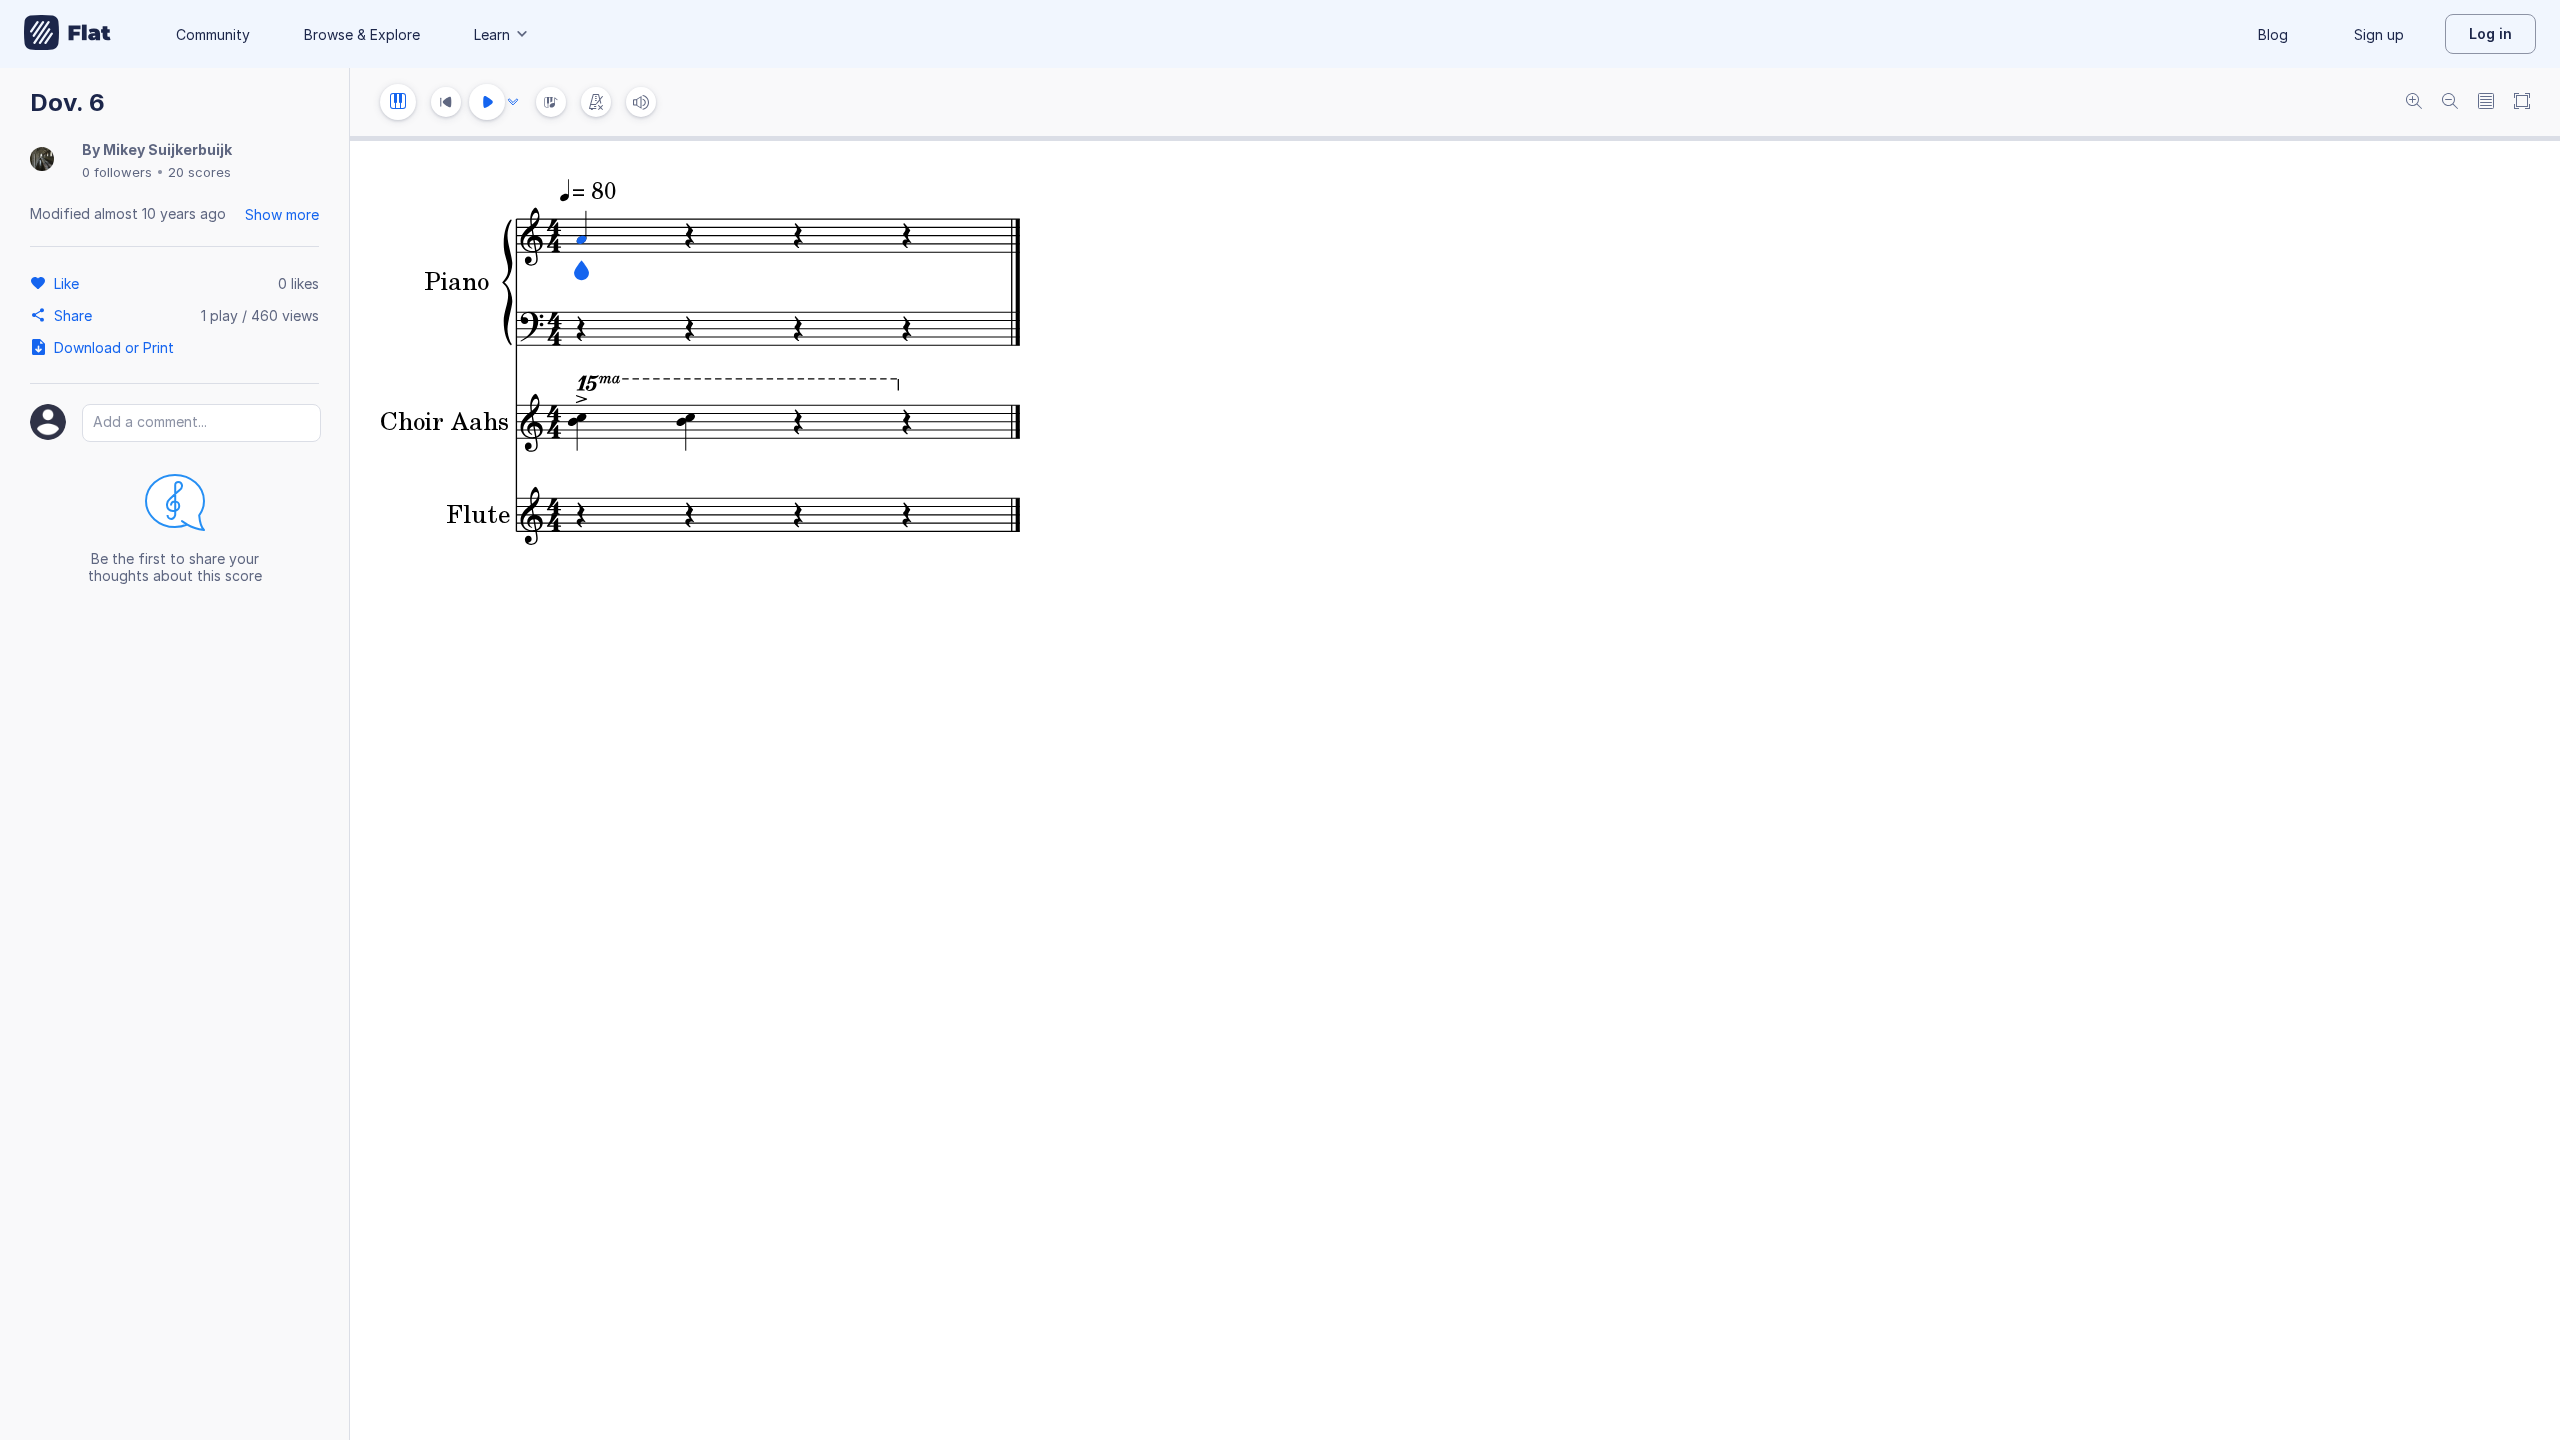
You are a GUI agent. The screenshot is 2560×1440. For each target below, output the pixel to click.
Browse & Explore (362, 34)
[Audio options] (513, 102)
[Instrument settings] (398, 102)
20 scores (199, 172)
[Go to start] (446, 102)
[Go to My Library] (67, 34)
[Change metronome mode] (596, 102)
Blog (2273, 34)
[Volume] (641, 102)
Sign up (2379, 34)
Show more (282, 214)
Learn (492, 34)
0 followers (117, 172)
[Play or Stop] (487, 102)
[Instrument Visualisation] (551, 102)
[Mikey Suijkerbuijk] (42, 160)
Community (213, 34)
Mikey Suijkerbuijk (167, 149)
